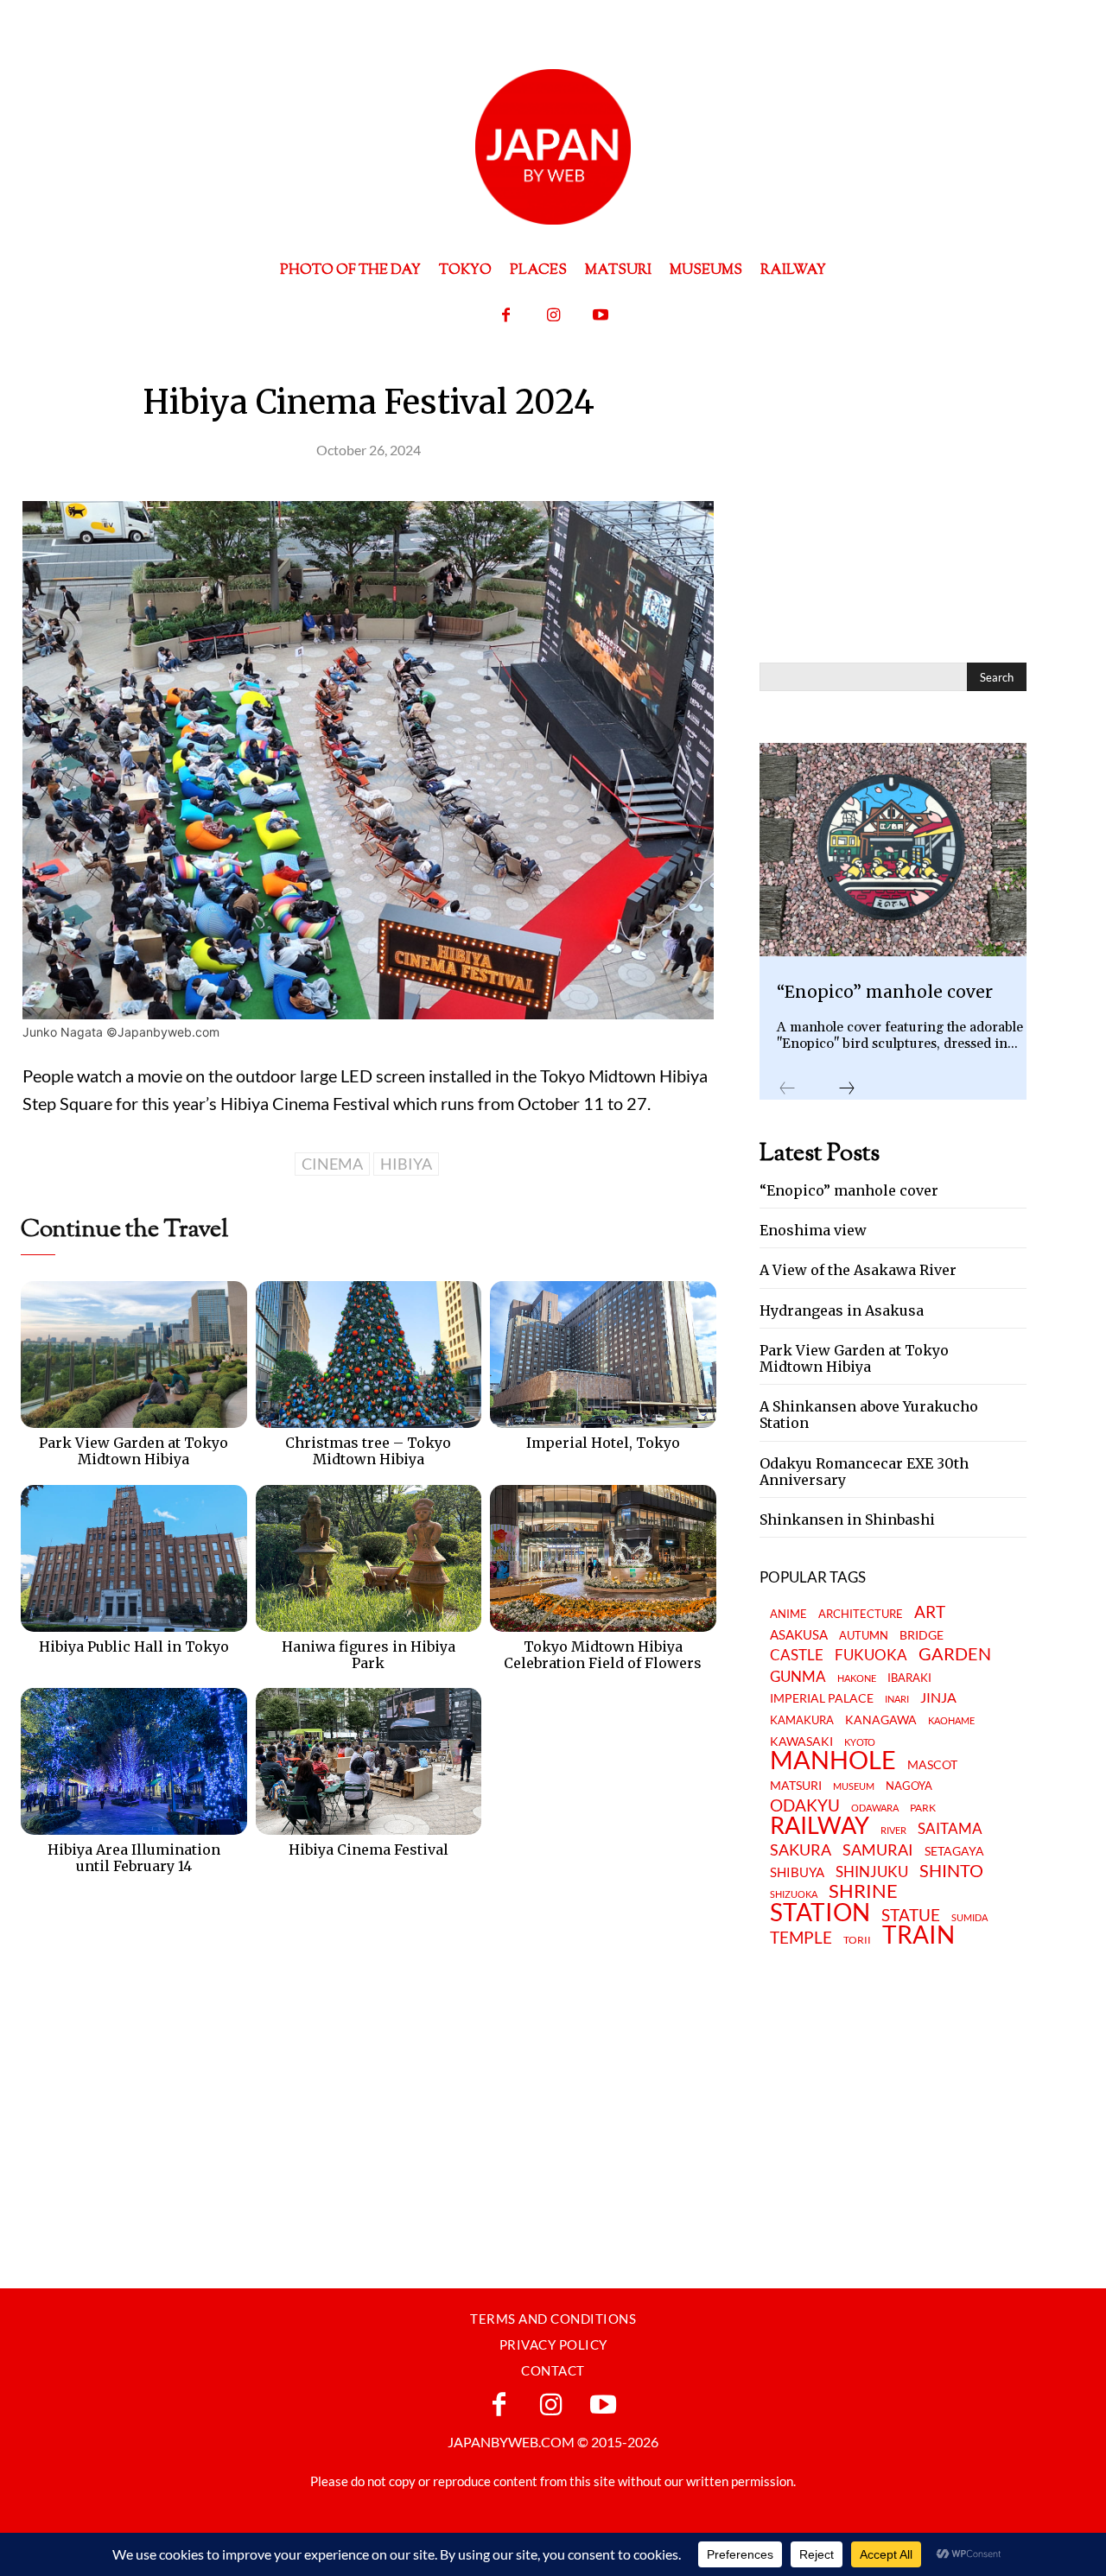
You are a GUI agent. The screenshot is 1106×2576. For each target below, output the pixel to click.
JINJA (938, 1698)
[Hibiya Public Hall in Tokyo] (134, 1558)
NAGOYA (909, 1786)
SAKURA (801, 1850)
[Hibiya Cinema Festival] (369, 1761)
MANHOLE (833, 1760)
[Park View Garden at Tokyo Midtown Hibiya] (134, 1355)
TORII (857, 1940)
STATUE (911, 1915)
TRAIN (918, 1934)
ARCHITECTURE (861, 1614)
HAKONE (857, 1678)
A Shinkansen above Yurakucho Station (869, 1415)
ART (930, 1612)
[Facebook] (506, 316)
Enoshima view (813, 1230)
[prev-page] (787, 1089)
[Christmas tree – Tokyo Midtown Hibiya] (369, 1355)
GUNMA (798, 1677)
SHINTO (951, 1870)
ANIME (788, 1614)
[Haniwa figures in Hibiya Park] (369, 1558)
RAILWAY (820, 1825)
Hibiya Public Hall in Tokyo (134, 1646)
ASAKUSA (799, 1635)
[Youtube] (601, 316)
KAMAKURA (802, 1720)
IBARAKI (909, 1678)
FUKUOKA (871, 1655)
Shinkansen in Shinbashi (847, 1520)
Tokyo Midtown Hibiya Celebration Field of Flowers (603, 1655)
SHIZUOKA (794, 1894)
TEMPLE (801, 1937)
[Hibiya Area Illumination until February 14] (134, 1761)
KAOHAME (951, 1720)
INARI (897, 1699)
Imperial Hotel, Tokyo (603, 1443)
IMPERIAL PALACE (822, 1699)
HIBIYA (406, 1164)
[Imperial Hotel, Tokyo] (603, 1355)
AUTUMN (864, 1635)
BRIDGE (922, 1636)
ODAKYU (805, 1805)
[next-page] (847, 1089)
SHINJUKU (872, 1872)
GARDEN (955, 1653)
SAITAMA (950, 1829)
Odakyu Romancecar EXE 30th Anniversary (864, 1472)
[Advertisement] (335, 1963)
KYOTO (860, 1742)
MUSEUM (854, 1786)
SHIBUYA (797, 1873)
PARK (923, 1808)
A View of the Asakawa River (858, 1270)
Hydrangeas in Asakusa (842, 1310)
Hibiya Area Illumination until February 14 (134, 1858)
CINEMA (332, 1164)
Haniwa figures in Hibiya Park (369, 1655)
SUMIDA (969, 1917)
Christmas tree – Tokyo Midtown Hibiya (368, 1451)
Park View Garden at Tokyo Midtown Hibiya (133, 1451)
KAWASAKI (801, 1741)
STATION (820, 1912)
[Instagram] (553, 316)
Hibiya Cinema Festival (369, 1850)
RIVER (893, 1830)
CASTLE (797, 1655)
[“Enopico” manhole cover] (893, 850)
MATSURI (796, 1786)
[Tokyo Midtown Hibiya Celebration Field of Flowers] (603, 1558)
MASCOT (932, 1765)
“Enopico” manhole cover (885, 992)
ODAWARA (875, 1808)
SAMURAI (878, 1850)
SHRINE (863, 1891)
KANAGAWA (881, 1720)
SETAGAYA (954, 1852)
